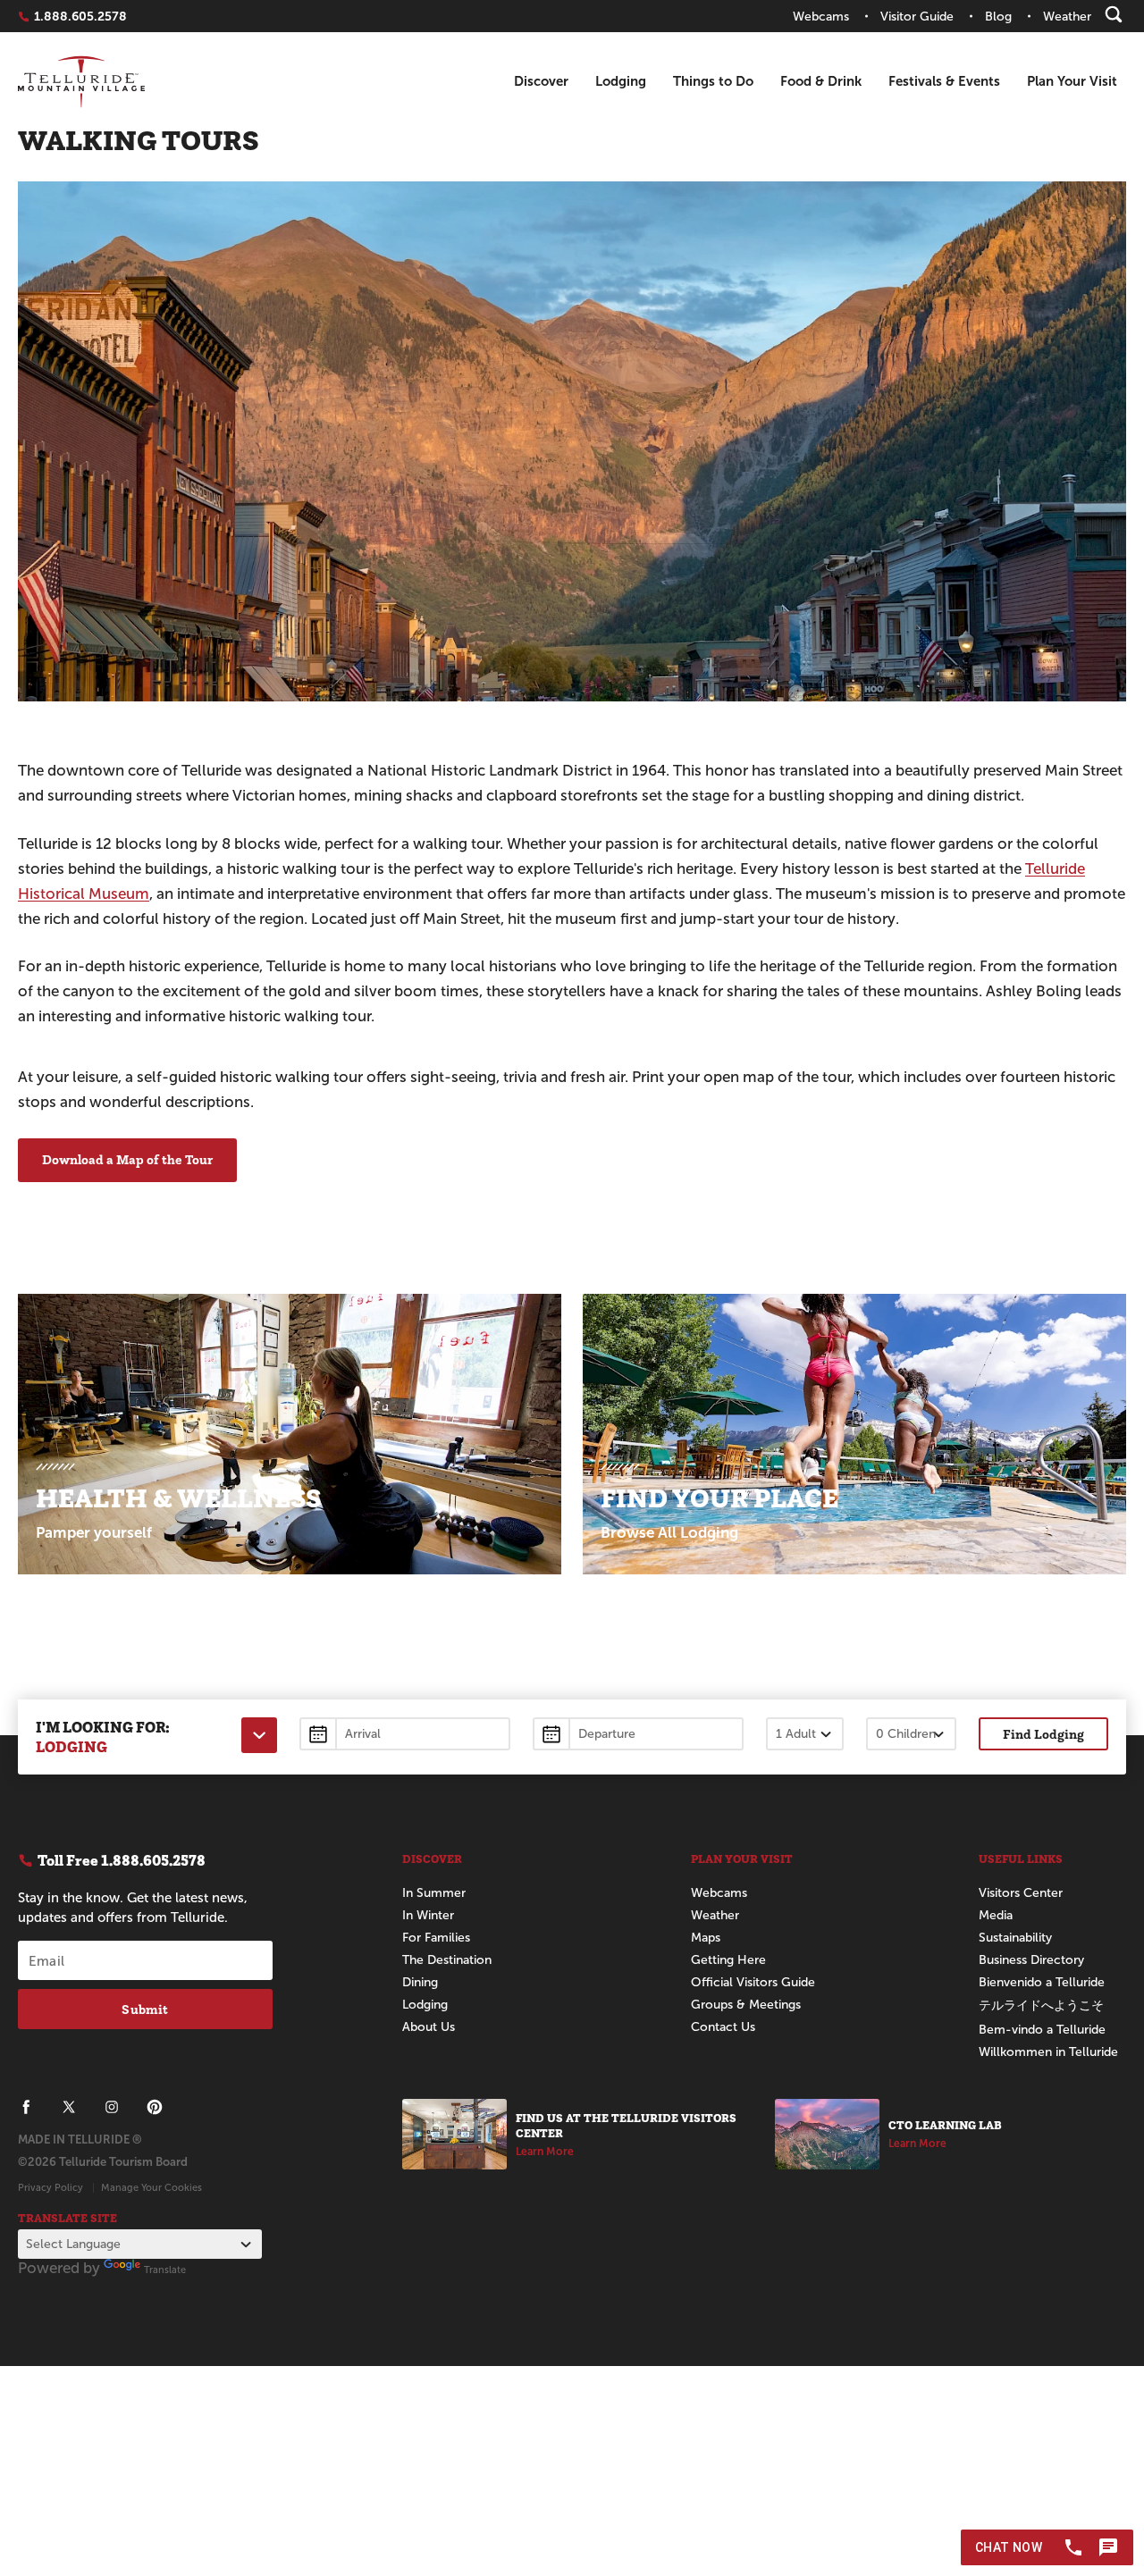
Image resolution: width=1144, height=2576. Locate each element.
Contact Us (723, 2027)
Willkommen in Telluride (1048, 2052)
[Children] (911, 1734)
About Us (429, 2027)
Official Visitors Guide (753, 1982)
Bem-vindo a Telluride (1042, 2030)
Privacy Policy (50, 2187)
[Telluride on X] (69, 2107)
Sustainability (1015, 1938)
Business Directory (1031, 1960)
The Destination (447, 1960)
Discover (541, 81)
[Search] (1114, 14)
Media (996, 1915)
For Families (436, 1938)
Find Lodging (1043, 1734)
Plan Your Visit (1072, 81)
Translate (165, 2270)
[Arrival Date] (405, 1734)
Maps (706, 1938)
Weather (715, 1915)
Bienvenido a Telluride (1042, 1982)
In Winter (428, 1915)
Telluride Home (81, 82)
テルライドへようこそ (1041, 2005)
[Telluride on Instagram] (112, 2107)
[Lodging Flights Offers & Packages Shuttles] (259, 1735)
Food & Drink (821, 81)
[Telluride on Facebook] (26, 2107)
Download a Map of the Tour (127, 1159)
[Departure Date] (638, 1734)
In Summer (434, 1893)
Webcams (719, 1893)
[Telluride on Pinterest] (155, 2107)
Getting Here (728, 1960)
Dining (420, 1982)
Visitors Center (1021, 1893)
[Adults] (805, 1734)
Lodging (621, 81)
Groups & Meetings (746, 2005)
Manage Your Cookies (151, 2187)
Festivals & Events (944, 81)
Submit (145, 2009)
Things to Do (713, 81)
